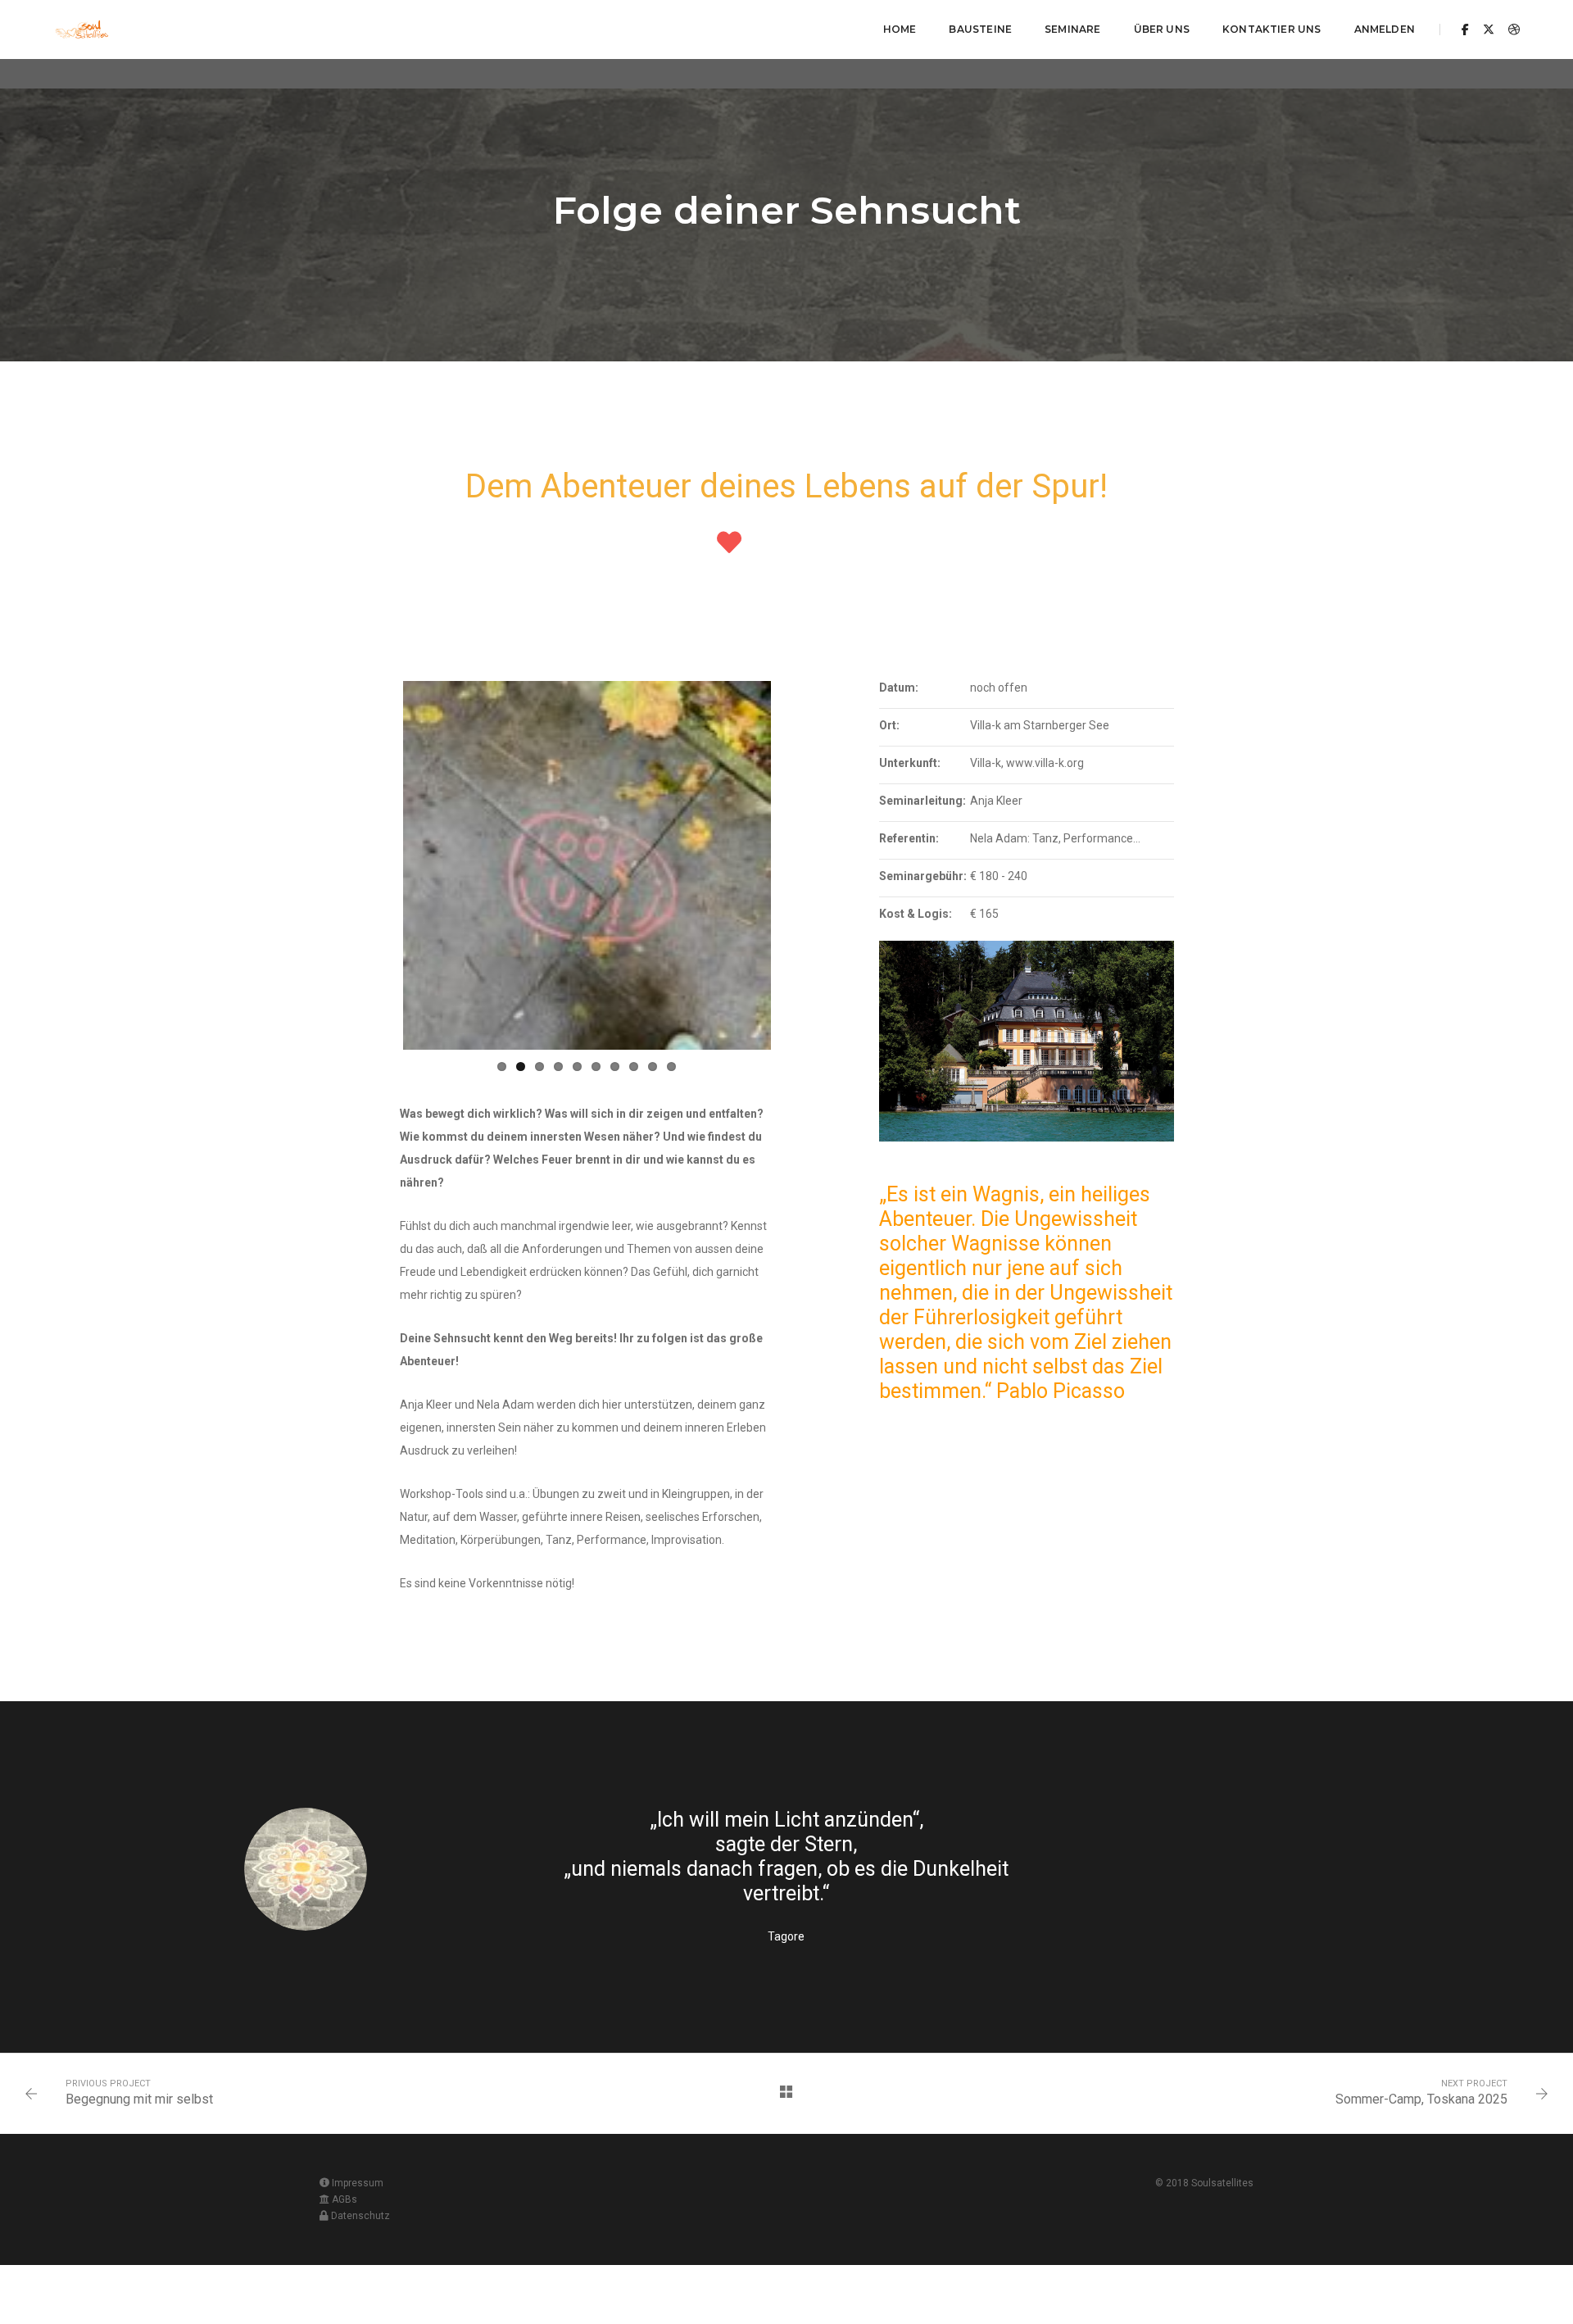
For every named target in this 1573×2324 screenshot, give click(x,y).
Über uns (1162, 29)
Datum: (899, 688)
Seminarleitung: (922, 801)
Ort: (889, 725)
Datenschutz (360, 2216)
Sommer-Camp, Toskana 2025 (1421, 2099)
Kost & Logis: (916, 914)
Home (900, 29)
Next (796, 865)
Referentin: (909, 838)
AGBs (343, 2199)
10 (671, 1067)
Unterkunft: (910, 763)
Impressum (356, 2183)
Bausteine (980, 29)
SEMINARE (1072, 29)
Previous (379, 865)
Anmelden (1385, 29)
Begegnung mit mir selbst (139, 2099)
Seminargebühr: (923, 876)
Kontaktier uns (1272, 29)
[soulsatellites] (82, 29)
